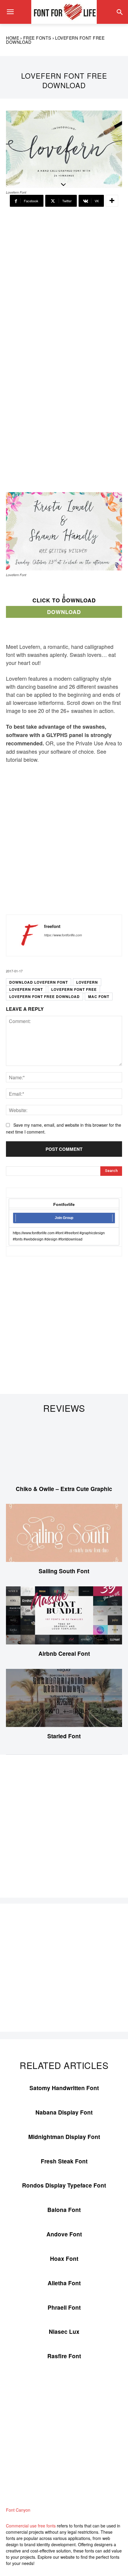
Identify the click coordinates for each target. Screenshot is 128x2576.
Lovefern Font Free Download (45, 996)
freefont (52, 926)
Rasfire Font (64, 2356)
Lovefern (87, 982)
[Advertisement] (64, 282)
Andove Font (64, 2234)
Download (64, 612)
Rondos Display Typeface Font (64, 2185)
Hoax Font (64, 2259)
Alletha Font (64, 2283)
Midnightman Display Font (64, 2137)
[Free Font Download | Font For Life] (64, 12)
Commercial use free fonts (31, 2526)
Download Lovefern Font (39, 982)
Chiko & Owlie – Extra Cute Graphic (64, 1489)
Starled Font (64, 1736)
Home (13, 38)
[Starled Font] (64, 1698)
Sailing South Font (64, 1571)
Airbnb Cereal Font (64, 1654)
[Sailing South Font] (64, 1533)
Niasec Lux (64, 2332)
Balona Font (64, 2210)
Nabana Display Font (64, 2112)
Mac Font (99, 996)
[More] (112, 201)
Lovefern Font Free (74, 989)
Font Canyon (18, 2510)
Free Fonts (37, 38)
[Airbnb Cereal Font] (64, 1615)
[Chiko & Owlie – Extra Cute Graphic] (64, 1451)
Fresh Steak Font (64, 2161)
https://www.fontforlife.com (63, 935)
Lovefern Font (26, 989)
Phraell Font (64, 2307)
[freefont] (27, 935)
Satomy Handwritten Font (64, 2088)
